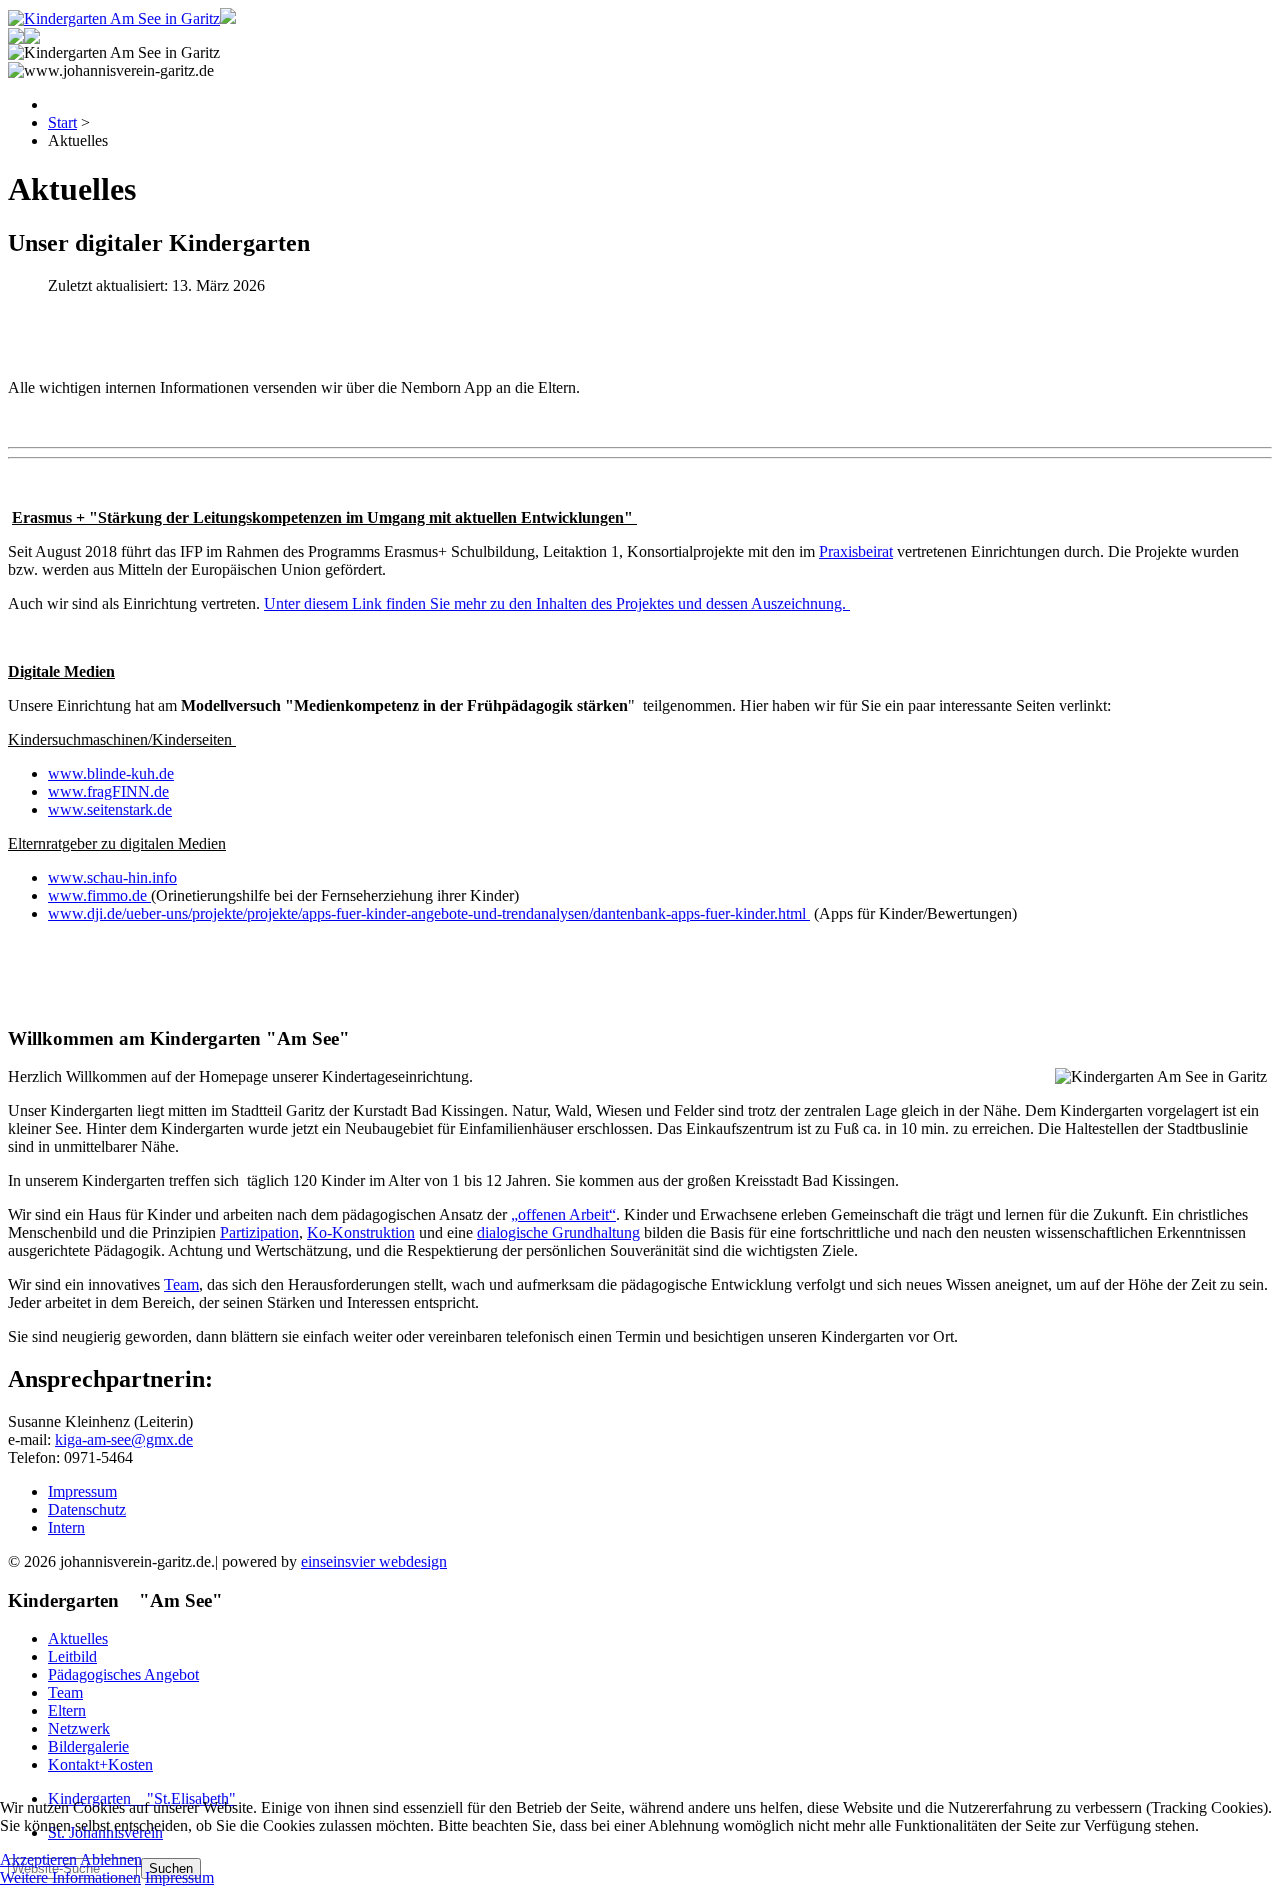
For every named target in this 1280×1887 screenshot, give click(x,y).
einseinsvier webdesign (374, 1561)
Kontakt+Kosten (100, 1764)
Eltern (67, 1710)
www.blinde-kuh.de (111, 773)
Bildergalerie (88, 1746)
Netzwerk (79, 1728)
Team (181, 1284)
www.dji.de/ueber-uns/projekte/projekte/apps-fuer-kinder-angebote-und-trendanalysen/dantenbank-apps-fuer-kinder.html (429, 913)
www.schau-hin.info (112, 877)
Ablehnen (111, 1859)
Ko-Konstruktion (361, 1232)
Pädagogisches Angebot (123, 1674)
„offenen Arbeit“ (563, 1214)
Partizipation (259, 1232)
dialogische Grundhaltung (558, 1232)
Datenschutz (87, 1509)
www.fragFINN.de (108, 791)
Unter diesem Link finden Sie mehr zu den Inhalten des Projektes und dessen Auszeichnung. (557, 603)
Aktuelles (78, 1638)
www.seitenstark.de (110, 809)
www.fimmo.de (99, 895)
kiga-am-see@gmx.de (124, 1439)
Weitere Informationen (70, 1877)
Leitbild (72, 1656)
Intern (66, 1527)
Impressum (82, 1491)
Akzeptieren (38, 1859)
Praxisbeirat (856, 551)
